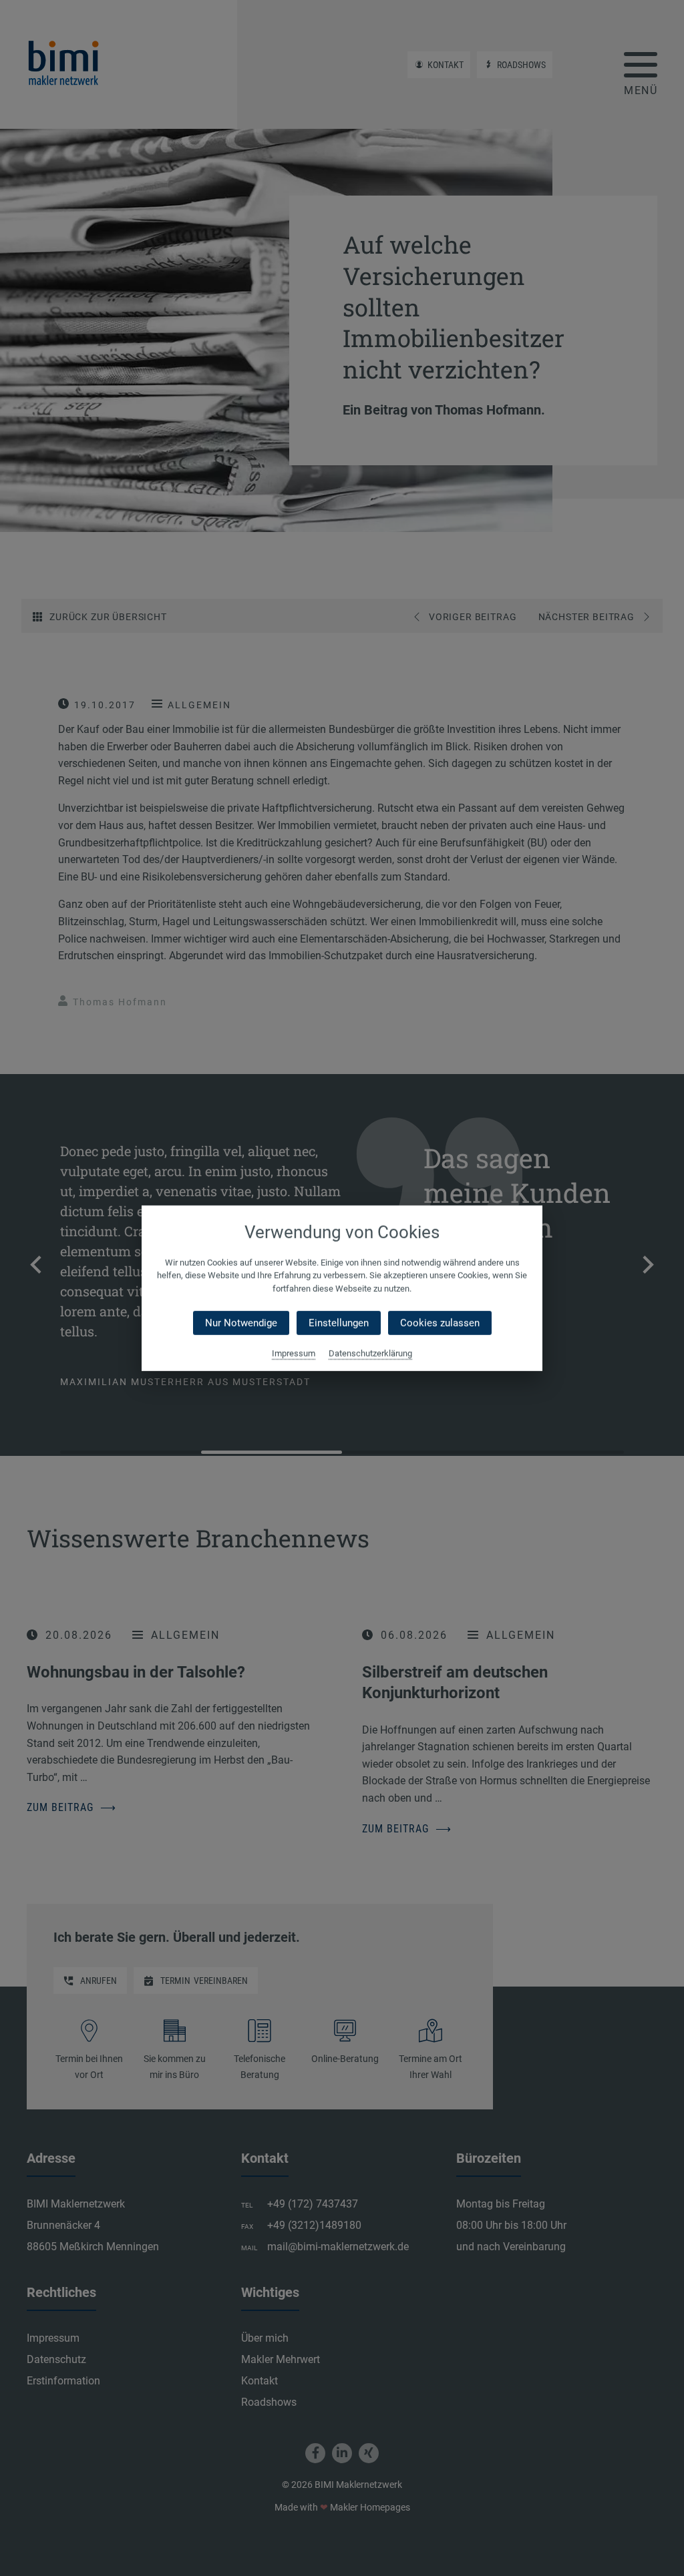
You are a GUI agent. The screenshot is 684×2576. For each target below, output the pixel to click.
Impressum (294, 1353)
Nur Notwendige (241, 1323)
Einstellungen (339, 1323)
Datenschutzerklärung (370, 1353)
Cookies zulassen (440, 1323)
